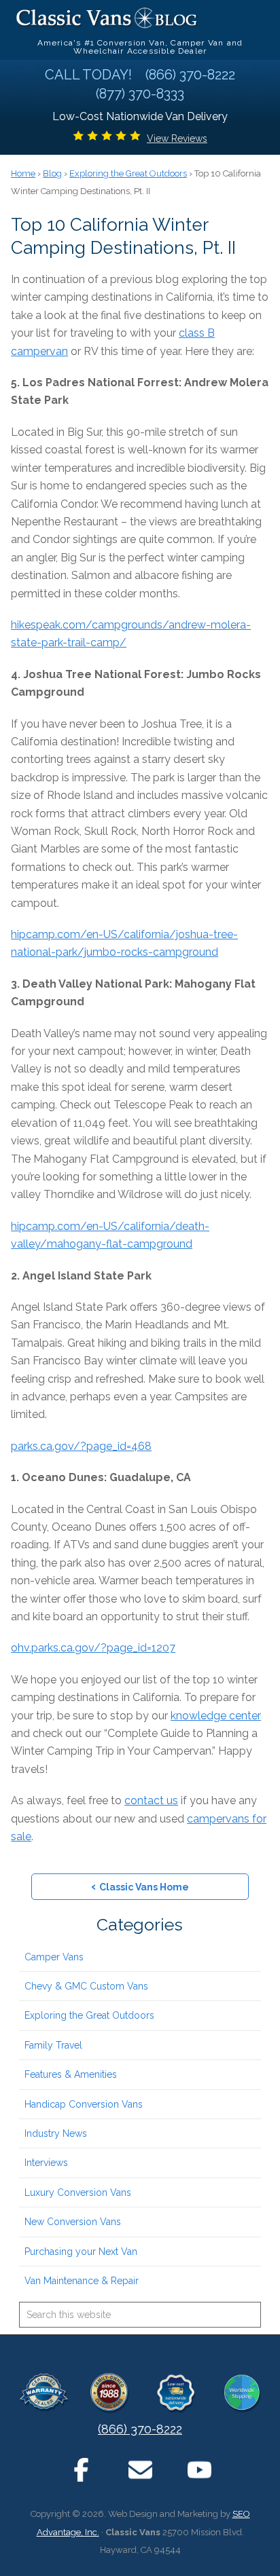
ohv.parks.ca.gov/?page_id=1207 (93, 1648)
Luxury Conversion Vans (78, 2192)
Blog (52, 173)
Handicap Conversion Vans (84, 2104)
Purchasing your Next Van (81, 2252)
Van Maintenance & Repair (82, 2281)
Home (23, 173)
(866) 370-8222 (140, 2429)
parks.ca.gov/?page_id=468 (81, 1446)
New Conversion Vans (73, 2222)
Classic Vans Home (140, 1886)
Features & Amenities (71, 2074)
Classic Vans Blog (108, 18)
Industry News (56, 2133)
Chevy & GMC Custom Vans (86, 1986)
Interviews (46, 2163)
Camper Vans (54, 1957)
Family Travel (53, 2045)
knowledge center (216, 1716)
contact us (151, 1800)
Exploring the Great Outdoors (89, 2015)
